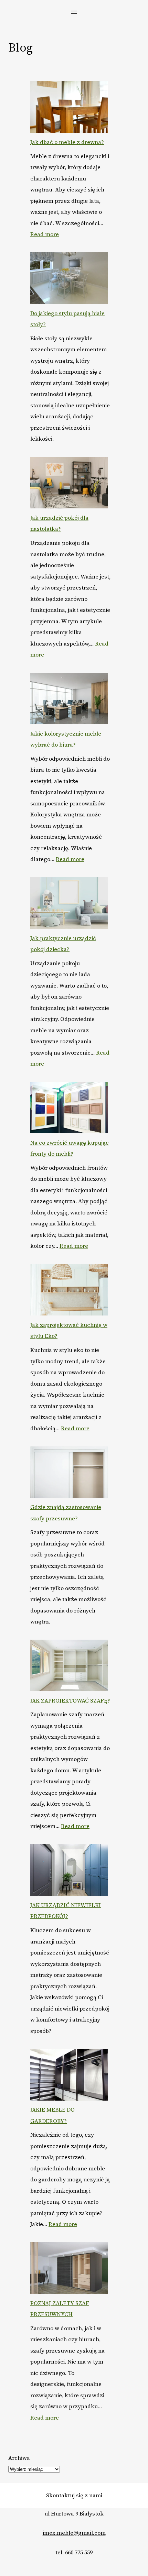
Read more (45, 234)
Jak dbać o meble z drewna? (67, 142)
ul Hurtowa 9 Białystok (74, 2513)
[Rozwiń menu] (74, 12)
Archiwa (19, 2458)
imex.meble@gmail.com (74, 2533)
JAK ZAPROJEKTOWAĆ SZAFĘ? (70, 1700)
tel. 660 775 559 (74, 2552)
